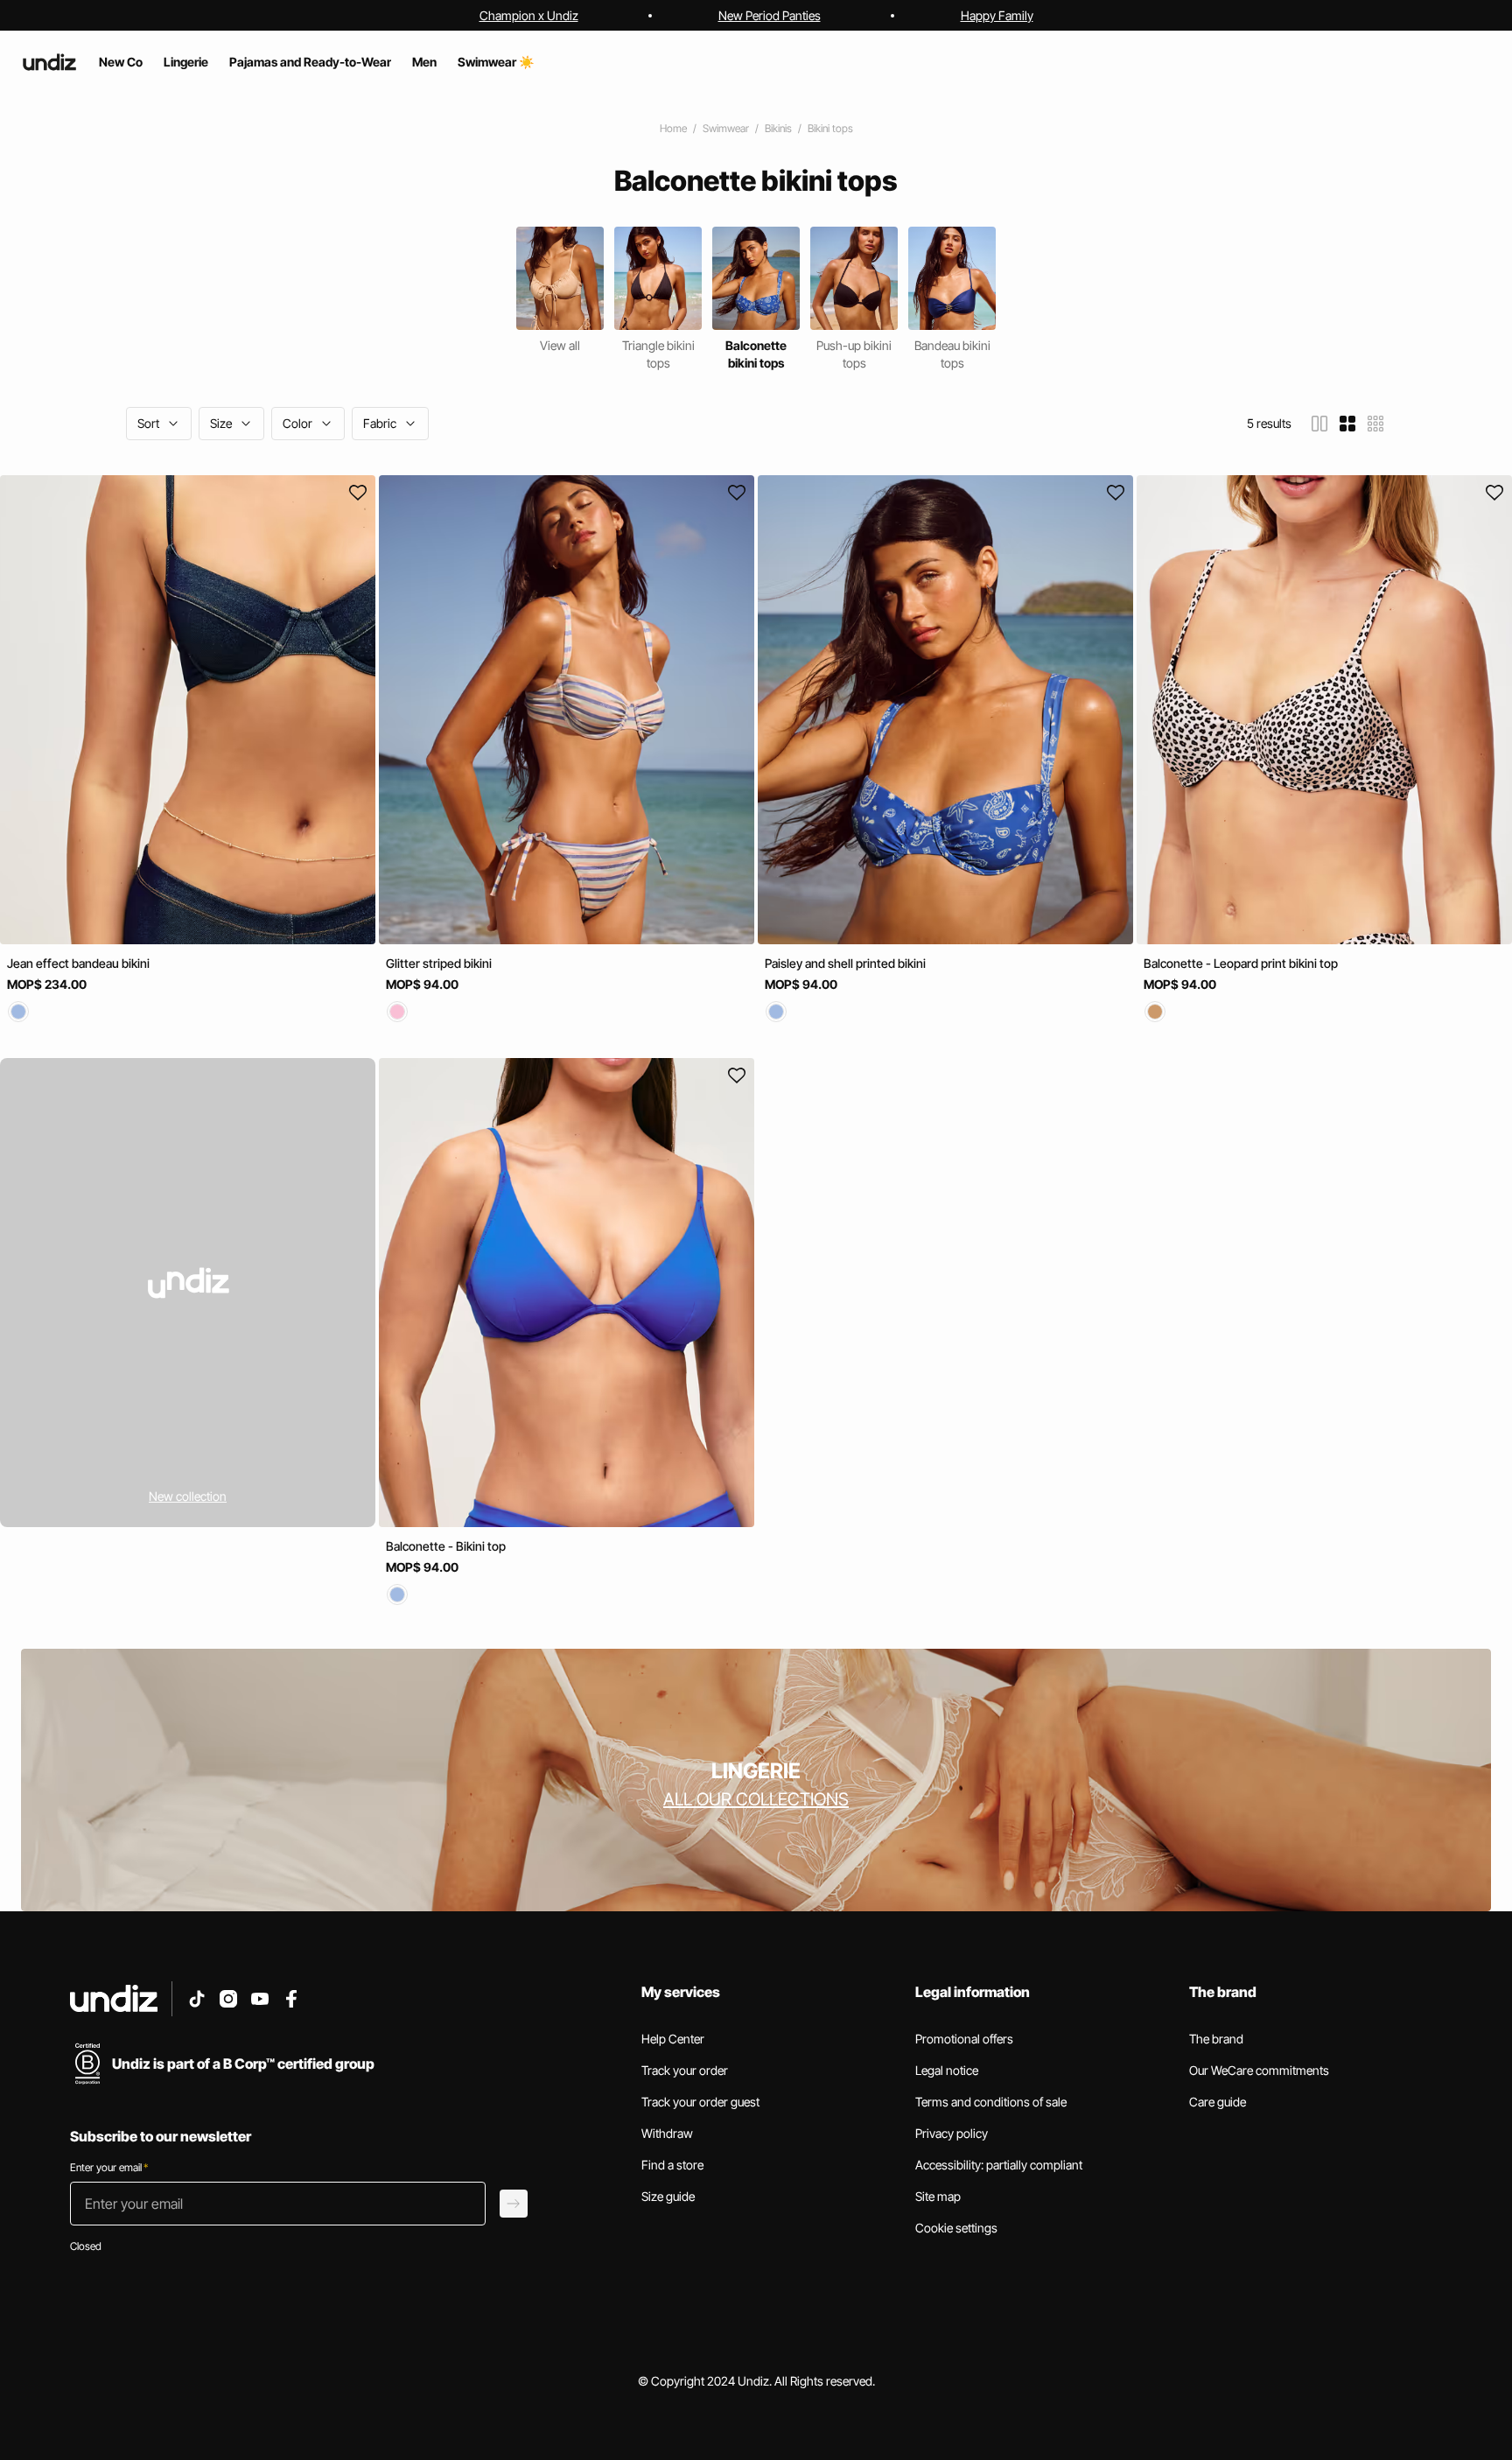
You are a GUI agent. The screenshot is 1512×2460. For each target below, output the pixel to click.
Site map (938, 2196)
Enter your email (109, 2167)
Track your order (685, 2070)
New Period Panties (770, 15)
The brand (1216, 2039)
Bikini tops (830, 128)
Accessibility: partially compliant (999, 2165)
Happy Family (997, 15)
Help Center (673, 2039)
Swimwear (726, 128)
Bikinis (778, 128)
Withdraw (667, 2133)
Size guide (668, 2196)
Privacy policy (952, 2133)
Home (673, 128)
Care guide (1218, 2102)
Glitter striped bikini (439, 963)
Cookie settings (956, 2228)
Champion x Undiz (529, 15)
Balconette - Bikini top (446, 1547)
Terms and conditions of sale (991, 2102)
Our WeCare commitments (1259, 2070)
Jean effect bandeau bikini (78, 963)
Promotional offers (964, 2039)
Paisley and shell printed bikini (845, 963)
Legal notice (947, 2070)
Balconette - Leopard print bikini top (1241, 963)
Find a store (672, 2165)
